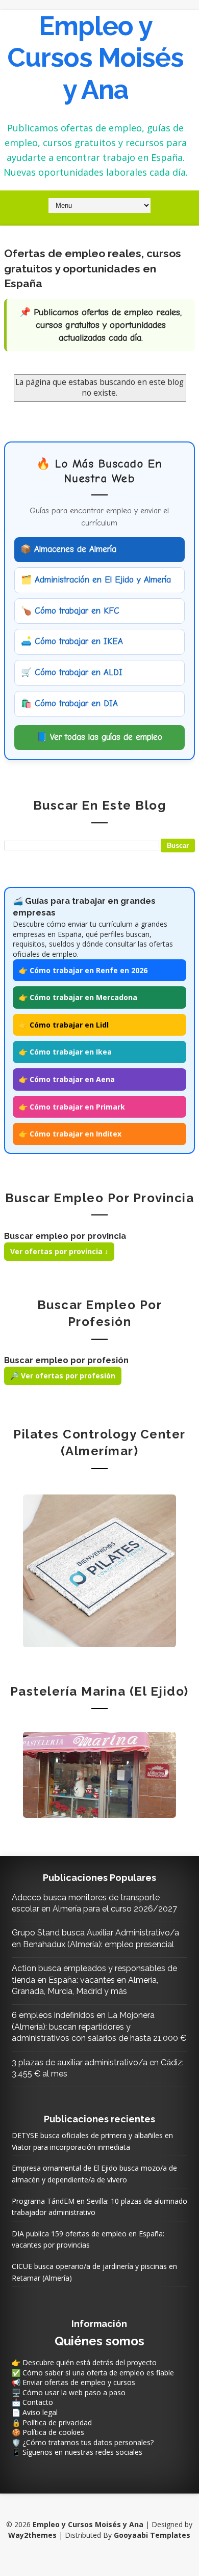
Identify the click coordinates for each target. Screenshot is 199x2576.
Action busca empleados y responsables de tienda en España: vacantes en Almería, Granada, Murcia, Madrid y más (94, 1980)
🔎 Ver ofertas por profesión (63, 1376)
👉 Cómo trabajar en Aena (67, 1079)
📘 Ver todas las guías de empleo (99, 737)
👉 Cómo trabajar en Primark (72, 1107)
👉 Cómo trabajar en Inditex (70, 1134)
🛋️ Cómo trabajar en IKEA (72, 641)
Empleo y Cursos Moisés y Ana (95, 58)
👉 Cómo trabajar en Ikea (65, 1052)
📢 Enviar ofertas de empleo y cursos (73, 2382)
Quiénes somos (99, 2341)
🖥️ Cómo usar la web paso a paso (69, 2392)
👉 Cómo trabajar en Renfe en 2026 (83, 970)
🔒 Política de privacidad (52, 2422)
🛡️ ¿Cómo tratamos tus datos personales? (83, 2442)
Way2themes (32, 2535)
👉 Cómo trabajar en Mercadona (78, 997)
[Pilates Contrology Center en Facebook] (99, 1570)
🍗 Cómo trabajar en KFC (70, 611)
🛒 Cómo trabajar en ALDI (72, 672)
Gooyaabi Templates (152, 2535)
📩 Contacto (32, 2402)
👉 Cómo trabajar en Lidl (64, 1025)
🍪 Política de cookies (48, 2432)
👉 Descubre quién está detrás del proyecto (84, 2362)
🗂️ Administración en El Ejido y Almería (96, 580)
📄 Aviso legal (35, 2412)
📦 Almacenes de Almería (68, 549)
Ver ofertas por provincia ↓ (59, 1251)
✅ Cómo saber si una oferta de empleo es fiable (93, 2373)
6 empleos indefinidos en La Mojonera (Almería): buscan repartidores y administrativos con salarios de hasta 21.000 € (99, 2027)
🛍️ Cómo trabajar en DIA (69, 703)
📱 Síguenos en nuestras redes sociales (77, 2452)
